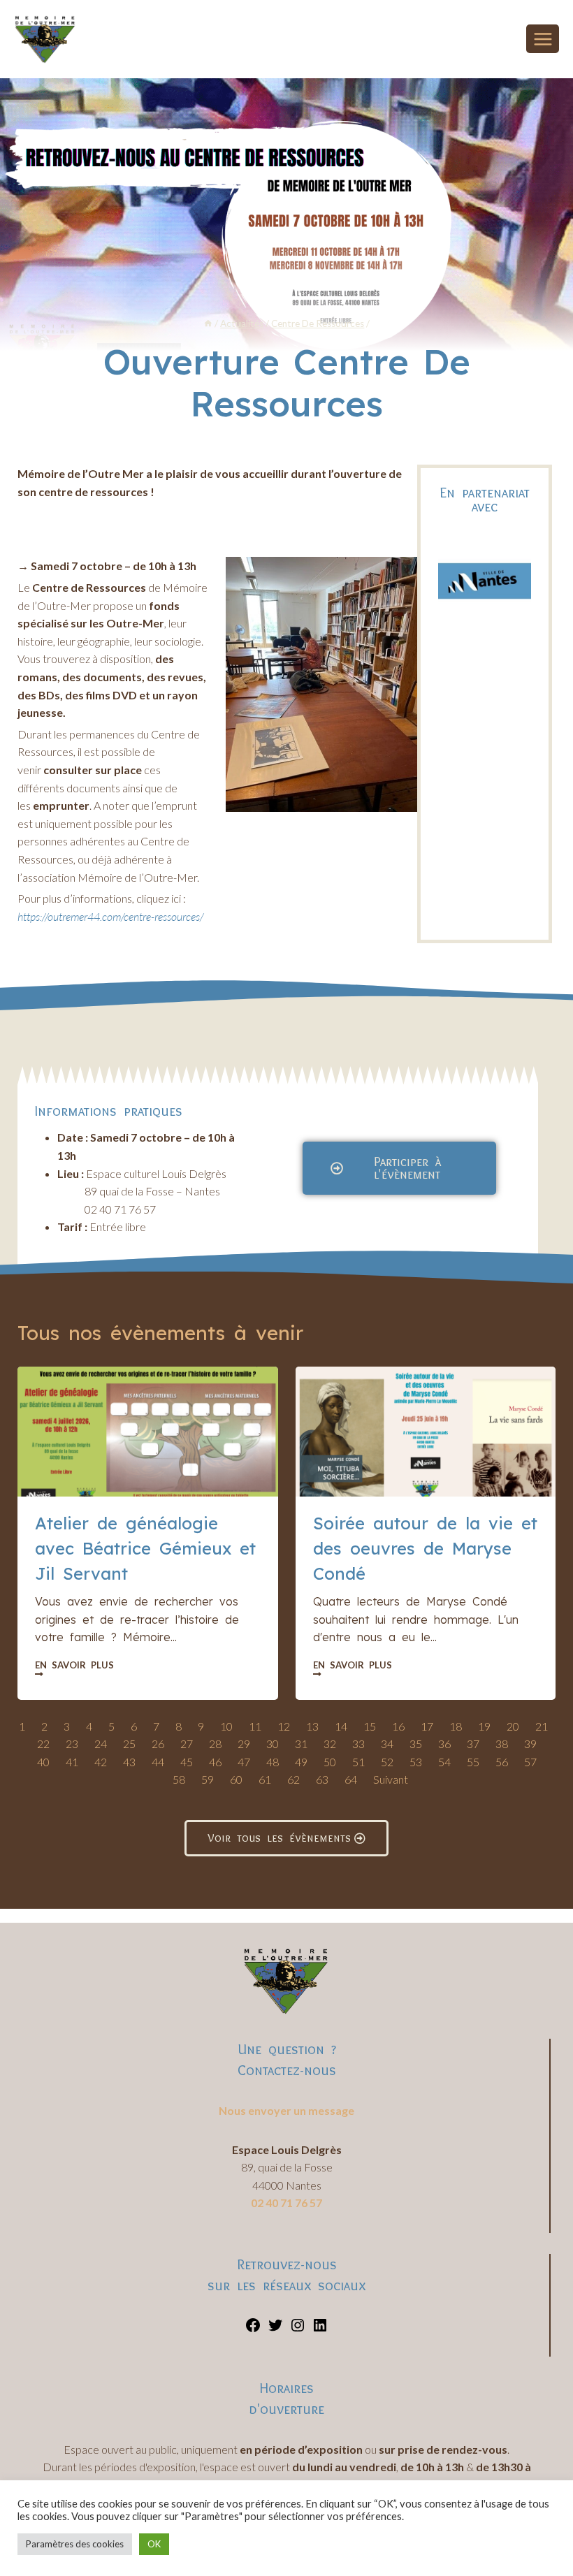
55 (473, 1762)
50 (330, 1762)
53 (416, 1762)
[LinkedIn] (320, 2329)
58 (179, 1779)
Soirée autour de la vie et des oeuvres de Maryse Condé (425, 1548)
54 (444, 1762)
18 (456, 1726)
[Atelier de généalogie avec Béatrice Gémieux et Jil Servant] (148, 1432)
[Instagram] (298, 2329)
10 (226, 1726)
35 (416, 1744)
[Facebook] (253, 2329)
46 (215, 1762)
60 (236, 1779)
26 (158, 1744)
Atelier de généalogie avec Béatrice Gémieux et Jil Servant (145, 1548)
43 (129, 1762)
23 (72, 1744)
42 (101, 1762)
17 (427, 1726)
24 (101, 1744)
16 (398, 1726)
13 (312, 1726)
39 (530, 1744)
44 (158, 1762)
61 (265, 1779)
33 (358, 1744)
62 (293, 1779)
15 (370, 1726)
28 (215, 1744)
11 (255, 1726)
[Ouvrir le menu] (543, 39)
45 (187, 1762)
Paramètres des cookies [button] (75, 2544)
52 (387, 1762)
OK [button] (154, 2544)
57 (530, 1762)
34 (387, 1744)
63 (322, 1779)
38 (502, 1744)
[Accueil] (208, 323)
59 (208, 1779)
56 (502, 1762)
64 (351, 1779)
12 (284, 1726)
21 (542, 1726)
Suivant (391, 1779)
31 (301, 1744)
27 (187, 1744)
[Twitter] (275, 2329)
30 (273, 1744)
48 (273, 1762)
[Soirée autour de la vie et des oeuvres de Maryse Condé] (426, 1432)
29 (244, 1744)
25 (129, 1744)
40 (43, 1762)
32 (330, 1744)
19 (484, 1726)
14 (341, 1726)
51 (358, 1762)
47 (244, 1762)
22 (43, 1744)
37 (473, 1744)
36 (444, 1744)
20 (513, 1726)
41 (72, 1762)
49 (301, 1762)
